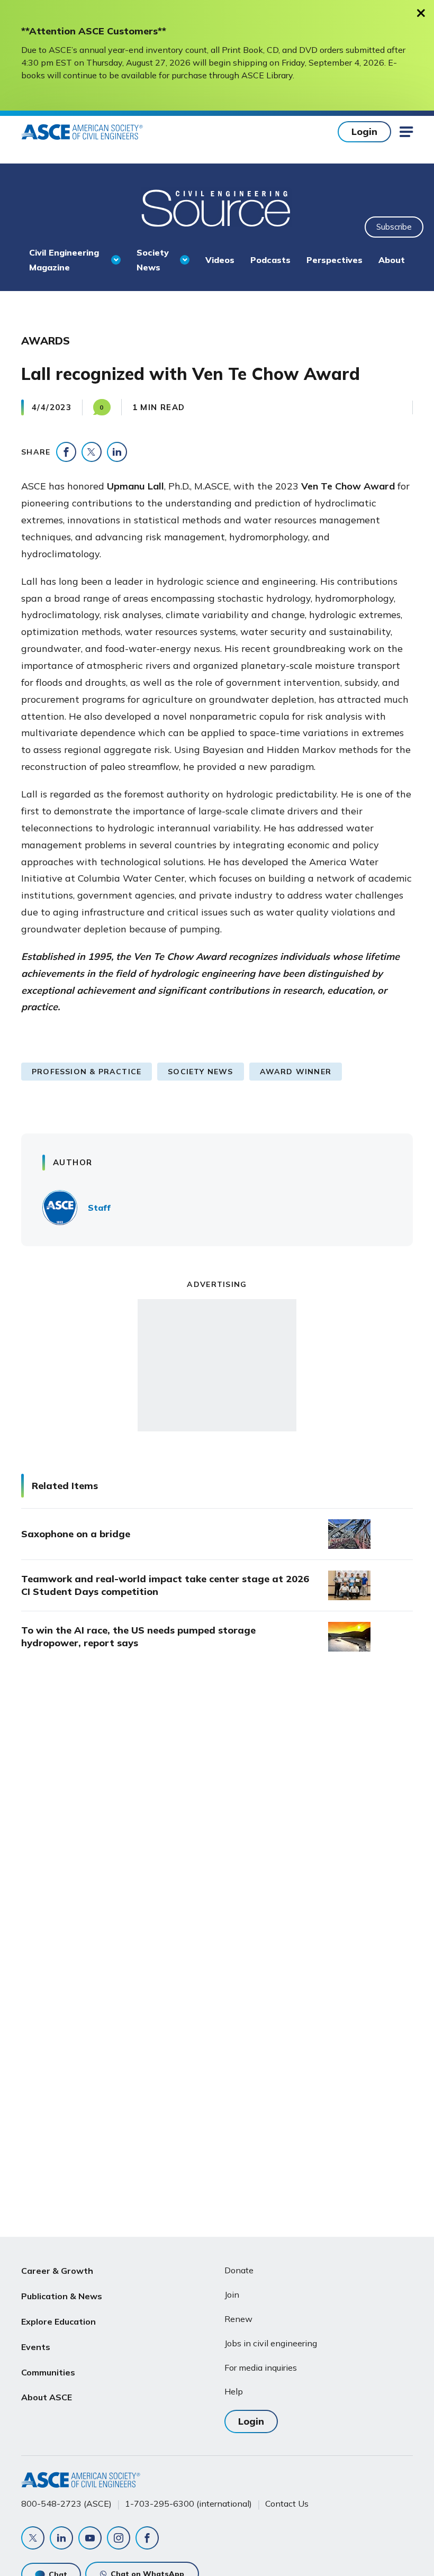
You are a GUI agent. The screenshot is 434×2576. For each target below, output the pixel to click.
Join (232, 2294)
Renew (238, 2319)
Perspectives (334, 260)
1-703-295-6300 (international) (188, 2504)
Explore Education (58, 2321)
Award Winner (296, 1072)
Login (364, 131)
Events (36, 2347)
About (392, 260)
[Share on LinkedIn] (117, 452)
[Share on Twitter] (92, 452)
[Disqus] (217, 1837)
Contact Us (287, 2504)
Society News (153, 260)
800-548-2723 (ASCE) (66, 2504)
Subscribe (394, 227)
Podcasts (270, 260)
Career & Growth (57, 2271)
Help (234, 2391)
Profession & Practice (87, 1072)
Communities (48, 2372)
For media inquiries (261, 2368)
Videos (220, 260)
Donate (239, 2270)
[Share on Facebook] (66, 452)
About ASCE (47, 2397)
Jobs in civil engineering (271, 2343)
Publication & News (62, 2296)
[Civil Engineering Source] (217, 207)
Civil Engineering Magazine (64, 260)
